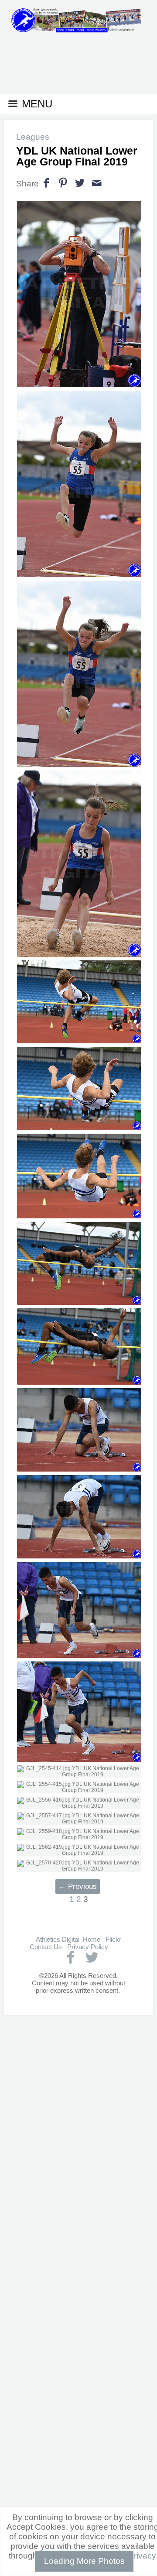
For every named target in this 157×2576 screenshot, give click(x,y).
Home (92, 1939)
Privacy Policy (88, 1947)
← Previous (78, 1886)
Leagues (33, 137)
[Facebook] (70, 1957)
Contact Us (46, 1947)
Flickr (113, 1939)
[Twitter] (92, 1957)
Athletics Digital (58, 1939)
